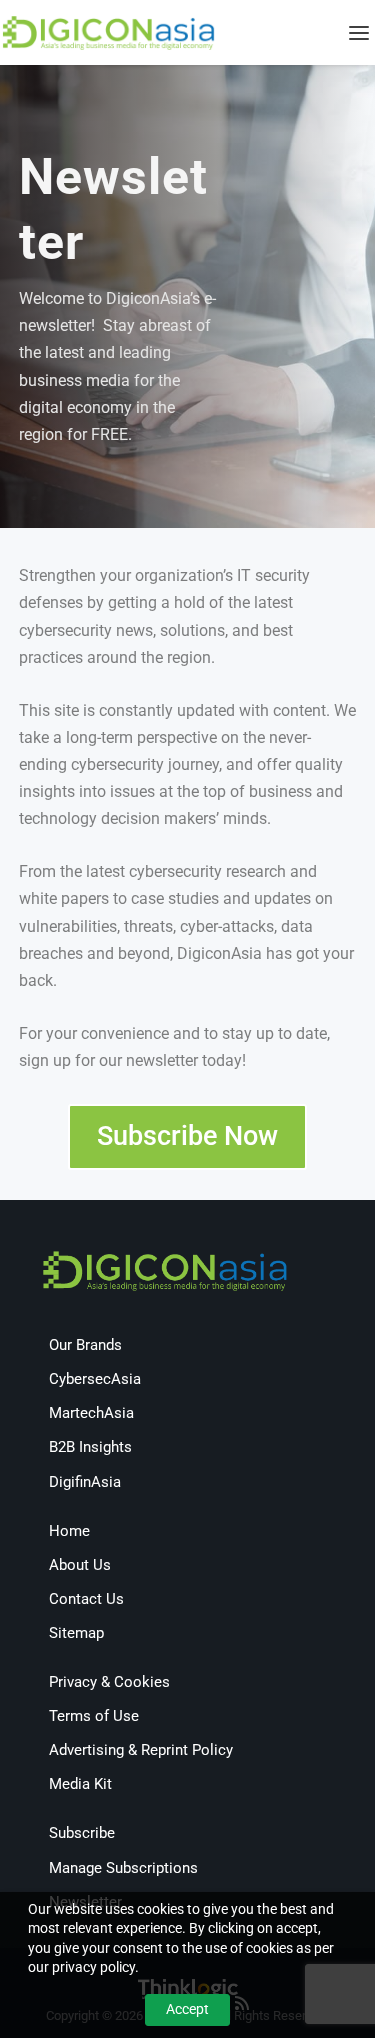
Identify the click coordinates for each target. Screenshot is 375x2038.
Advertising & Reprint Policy (141, 1750)
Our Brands (85, 1345)
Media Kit (80, 1784)
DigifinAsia (85, 1482)
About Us (80, 1565)
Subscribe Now (187, 1136)
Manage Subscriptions (123, 1868)
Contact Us (86, 1599)
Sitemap (76, 1633)
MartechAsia (91, 1413)
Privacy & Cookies (109, 1682)
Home (69, 1531)
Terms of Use (94, 1716)
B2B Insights (90, 1447)
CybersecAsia (95, 1379)
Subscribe (82, 1833)
